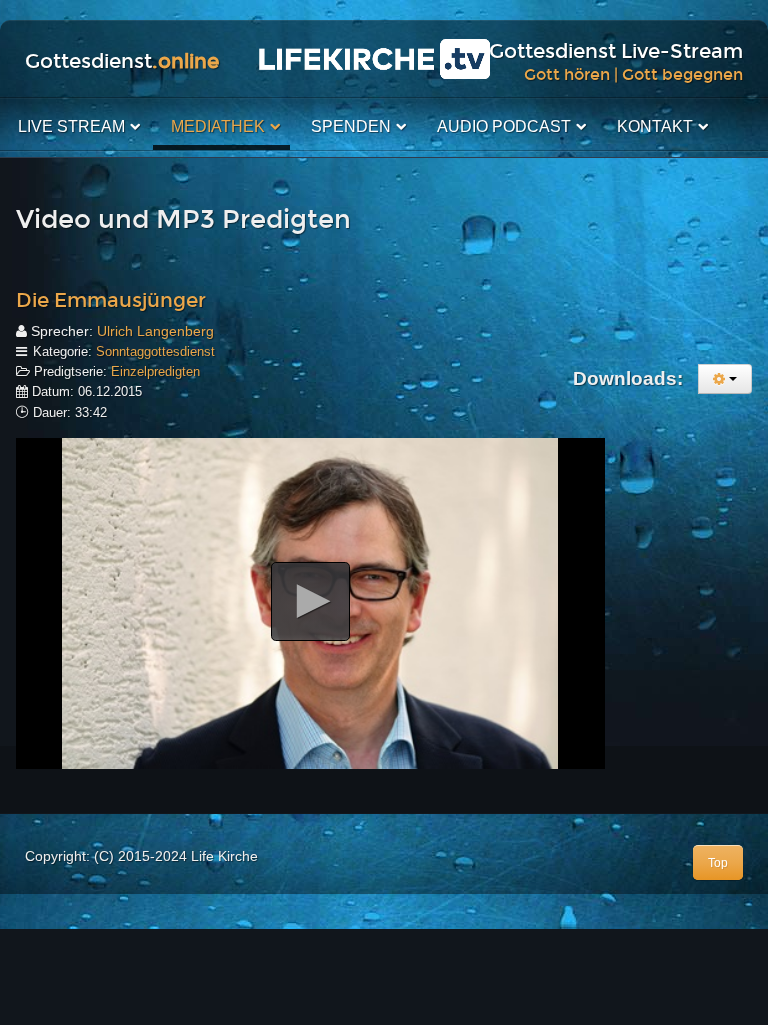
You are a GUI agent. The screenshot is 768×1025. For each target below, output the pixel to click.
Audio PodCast (504, 126)
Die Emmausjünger (111, 300)
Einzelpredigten (155, 371)
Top (718, 863)
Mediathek (218, 126)
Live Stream (71, 126)
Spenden (351, 126)
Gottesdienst (122, 61)
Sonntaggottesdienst (155, 351)
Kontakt (655, 126)
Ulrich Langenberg (155, 331)
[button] (310, 601)
